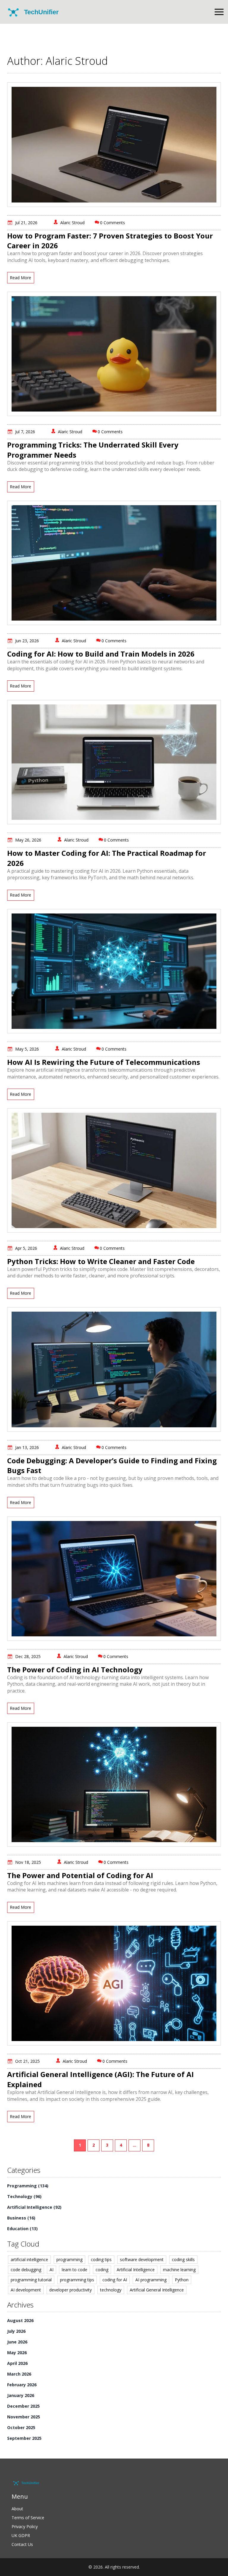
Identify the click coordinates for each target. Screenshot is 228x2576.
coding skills (183, 2259)
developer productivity (71, 2290)
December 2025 (23, 2406)
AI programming (151, 2280)
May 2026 (17, 2353)
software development (142, 2259)
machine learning (179, 2270)
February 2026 (22, 2385)
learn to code (75, 2270)
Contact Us (22, 2544)
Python (182, 2280)
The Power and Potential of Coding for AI (80, 1875)
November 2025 (24, 2417)
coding (102, 2270)
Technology (24, 2196)
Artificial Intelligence (34, 2207)
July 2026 (16, 2331)
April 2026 (17, 2363)
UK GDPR (21, 2535)
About (17, 2509)
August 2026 (20, 2320)
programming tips (77, 2280)
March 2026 (19, 2374)
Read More (20, 278)
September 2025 (24, 2438)
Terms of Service (28, 2518)
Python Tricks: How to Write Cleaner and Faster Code (101, 1261)
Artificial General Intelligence (157, 2290)
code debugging (26, 2270)
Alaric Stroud (72, 223)
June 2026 (17, 2342)
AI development (26, 2290)
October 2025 (21, 2427)
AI (52, 2270)
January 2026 (21, 2395)
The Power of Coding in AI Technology (75, 1670)
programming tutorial (31, 2280)
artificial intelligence (29, 2259)
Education (22, 2229)
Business (21, 2218)
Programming (28, 2186)
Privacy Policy (25, 2526)
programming (69, 2259)
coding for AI (115, 2280)
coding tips (101, 2259)
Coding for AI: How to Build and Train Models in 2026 (101, 654)
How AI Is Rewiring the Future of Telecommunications (104, 1062)
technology (111, 2290)
